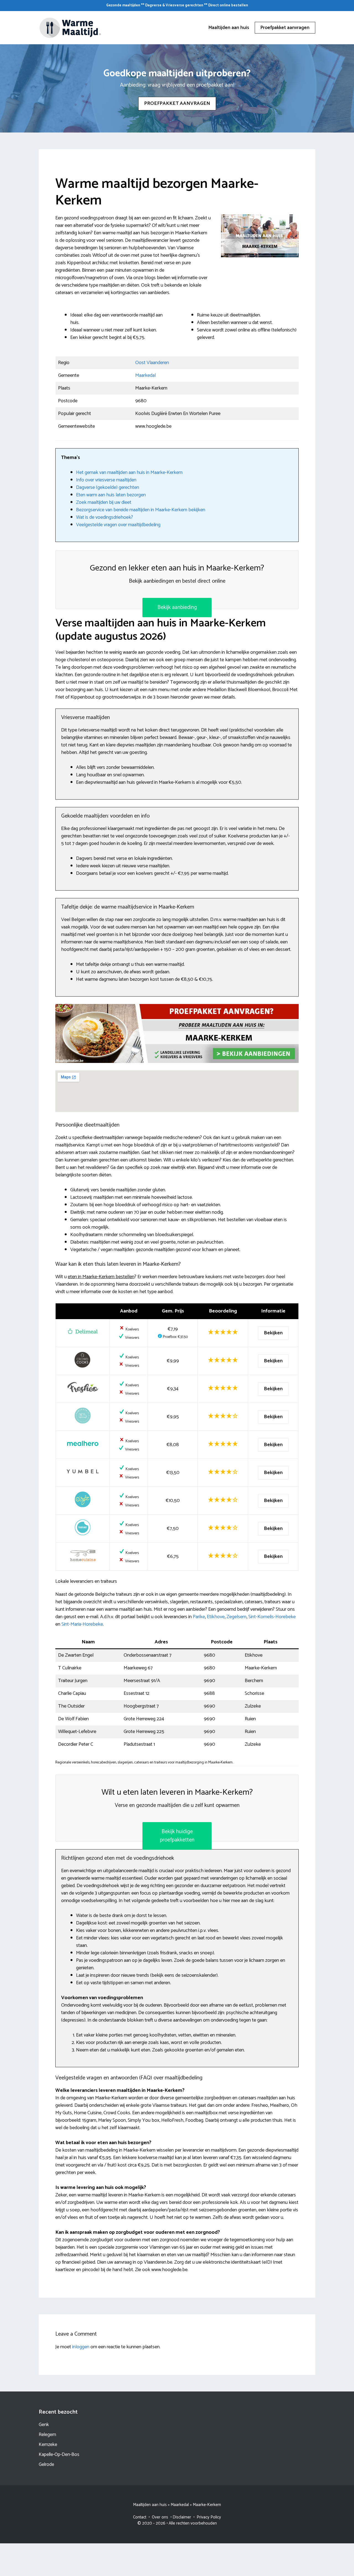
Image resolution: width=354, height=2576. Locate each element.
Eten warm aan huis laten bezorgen (111, 495)
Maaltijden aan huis (229, 28)
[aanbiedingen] (177, 1034)
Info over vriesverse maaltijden (106, 480)
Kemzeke (48, 2445)
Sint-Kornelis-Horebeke (272, 1617)
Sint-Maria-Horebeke (82, 1624)
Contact (140, 2517)
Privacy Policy (209, 2517)
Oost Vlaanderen (152, 363)
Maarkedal (145, 375)
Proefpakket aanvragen (285, 28)
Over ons (160, 2517)
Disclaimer (182, 2517)
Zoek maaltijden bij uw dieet (104, 502)
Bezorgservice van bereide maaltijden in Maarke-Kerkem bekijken (141, 510)
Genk (44, 2425)
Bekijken (273, 1333)
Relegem (47, 2435)
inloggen (81, 2347)
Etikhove (216, 1617)
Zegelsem (236, 1617)
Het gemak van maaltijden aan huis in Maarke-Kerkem (129, 473)
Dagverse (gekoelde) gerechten (108, 487)
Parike (199, 1617)
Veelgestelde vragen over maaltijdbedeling (118, 525)
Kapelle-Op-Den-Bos (59, 2455)
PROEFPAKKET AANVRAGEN (177, 103)
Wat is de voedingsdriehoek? (105, 517)
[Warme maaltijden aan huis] (71, 27)
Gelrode (46, 2465)
